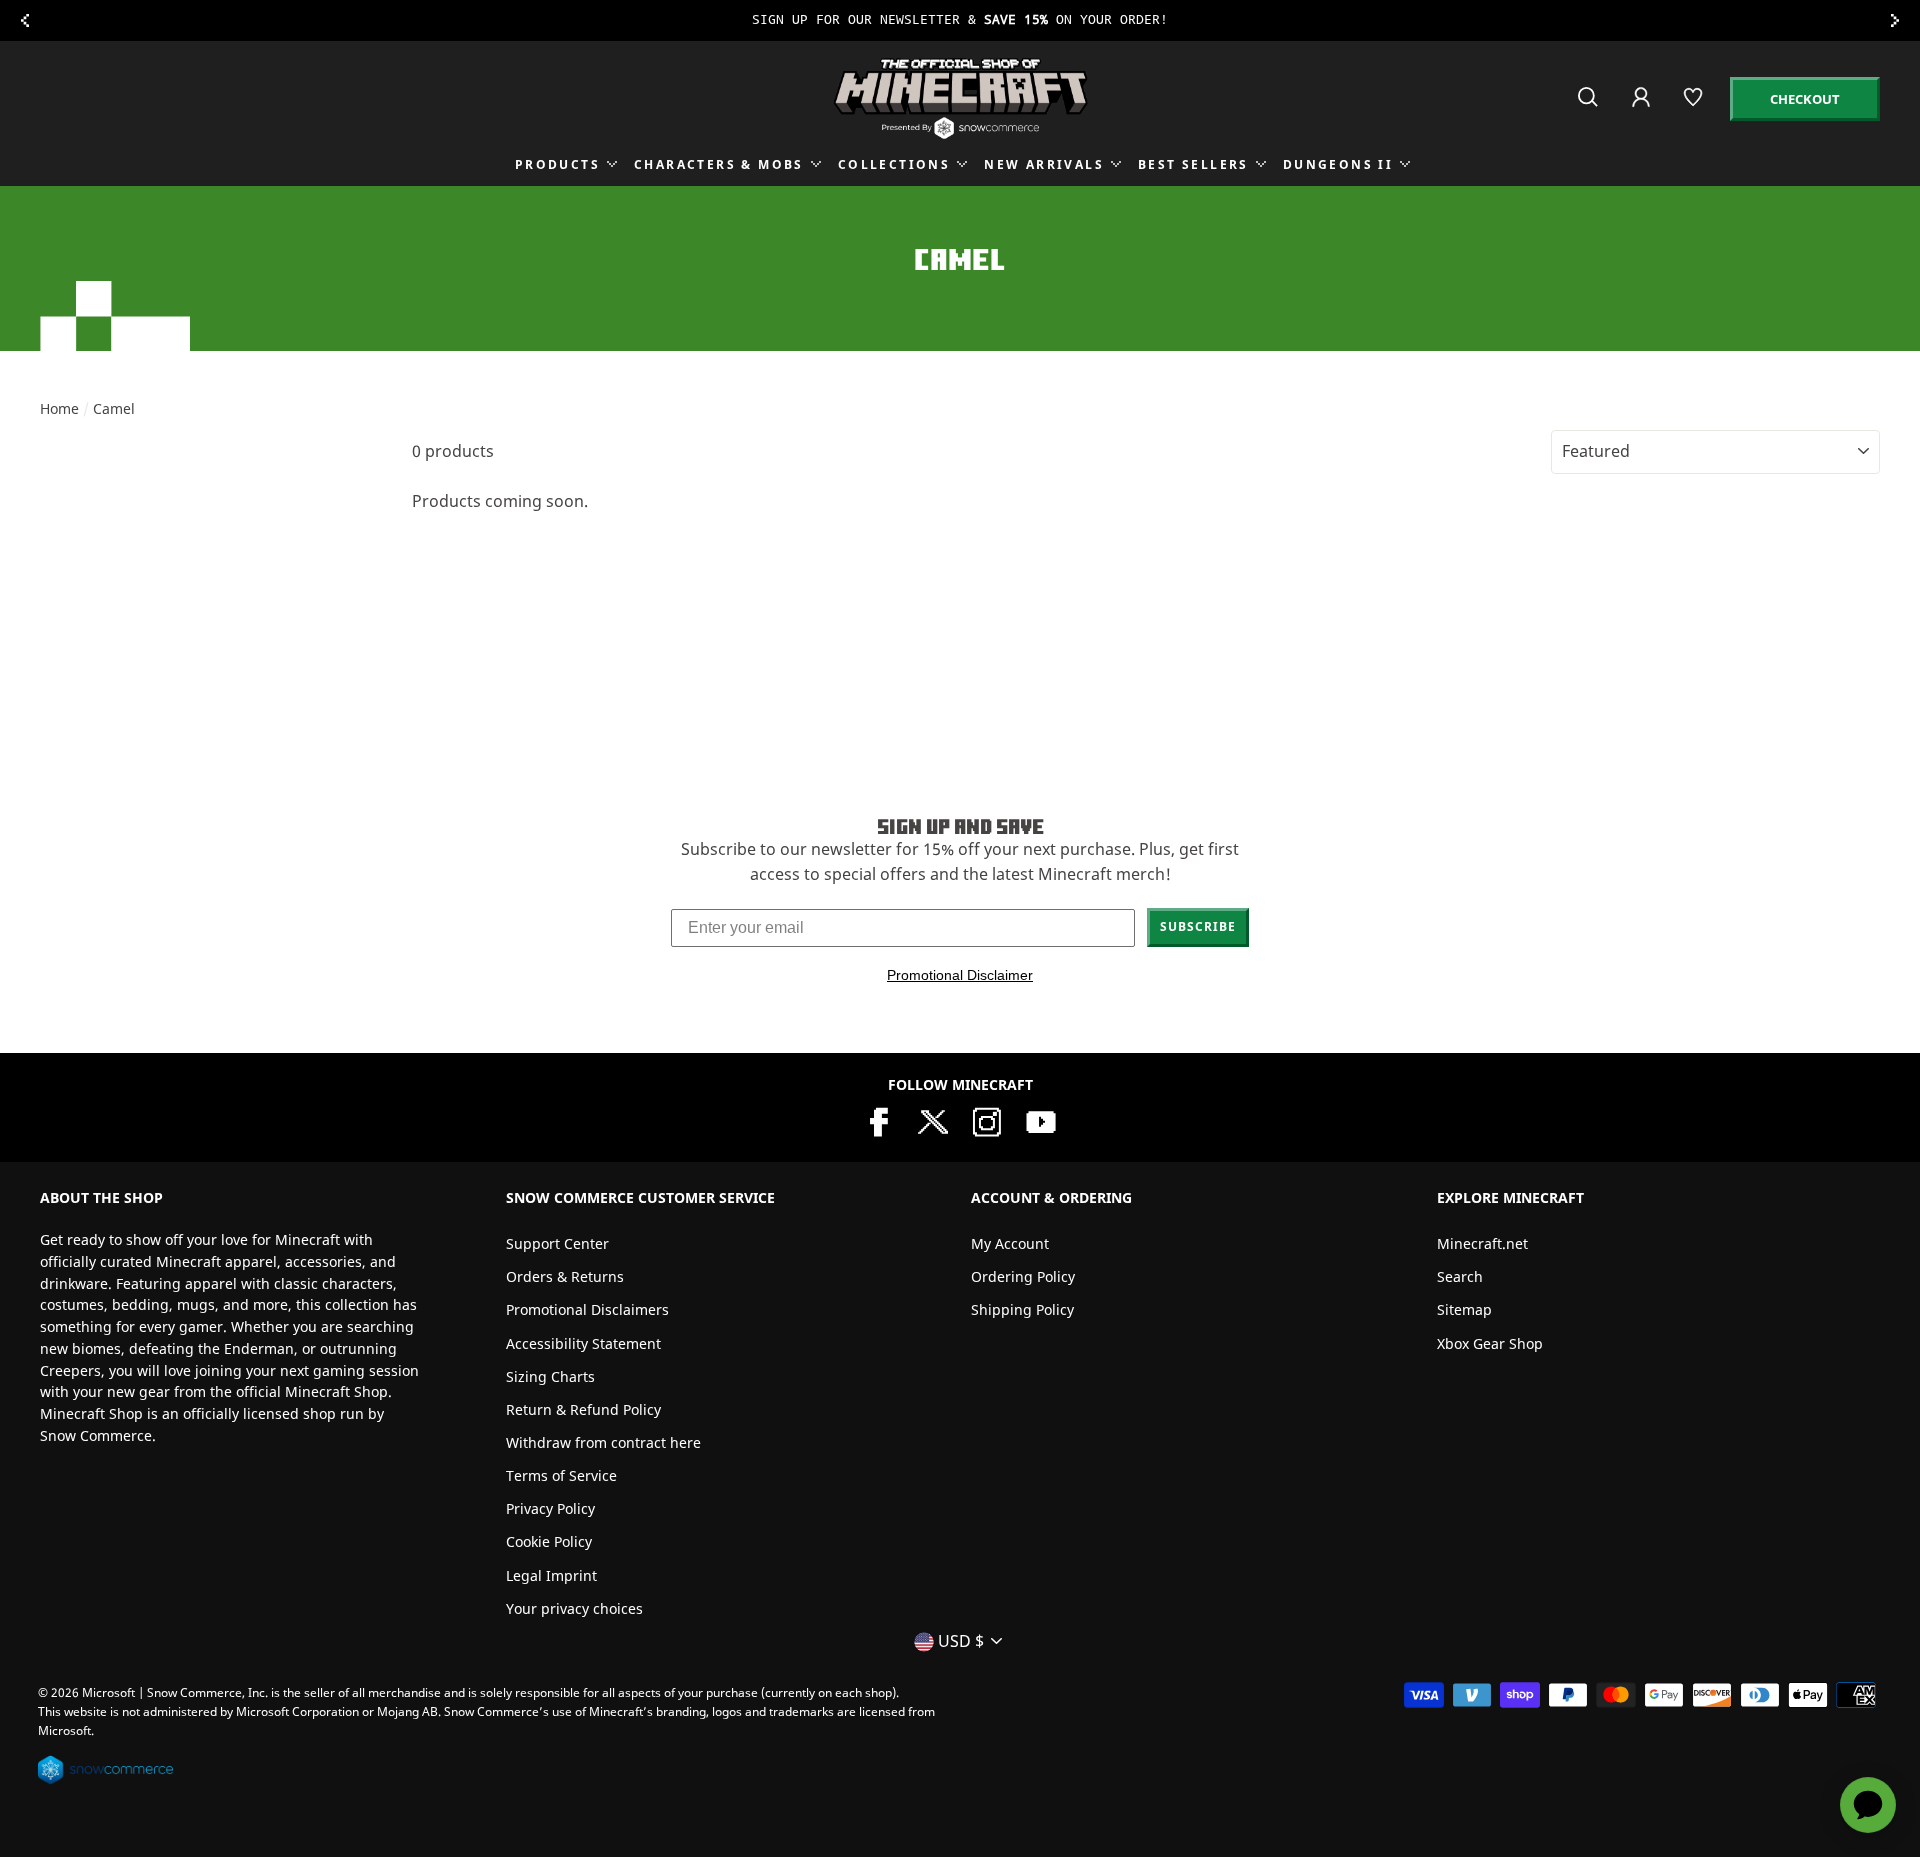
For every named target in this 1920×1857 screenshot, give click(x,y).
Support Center (557, 1243)
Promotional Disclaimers (587, 1309)
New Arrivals (1044, 164)
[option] (960, 20)
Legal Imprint (551, 1575)
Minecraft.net (1482, 1243)
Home (59, 408)
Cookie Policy (549, 1541)
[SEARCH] (1589, 105)
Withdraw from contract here (603, 1442)
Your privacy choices (574, 1608)
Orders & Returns (565, 1276)
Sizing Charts (550, 1376)
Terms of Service (561, 1475)
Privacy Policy (550, 1508)
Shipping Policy (1022, 1309)
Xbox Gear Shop (1490, 1343)
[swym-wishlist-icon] (1694, 105)
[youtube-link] (1041, 1120)
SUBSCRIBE (1198, 926)
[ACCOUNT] (1642, 110)
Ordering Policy (1023, 1276)
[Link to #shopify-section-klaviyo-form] (960, 20)
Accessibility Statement (583, 1343)
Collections (894, 164)
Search (1460, 1276)
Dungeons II (1338, 164)
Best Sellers (1193, 164)
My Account (1010, 1243)
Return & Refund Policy (583, 1409)
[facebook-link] (879, 1120)
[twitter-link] (933, 1120)
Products (557, 164)
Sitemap (1464, 1309)
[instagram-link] (987, 1120)
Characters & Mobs (719, 164)
